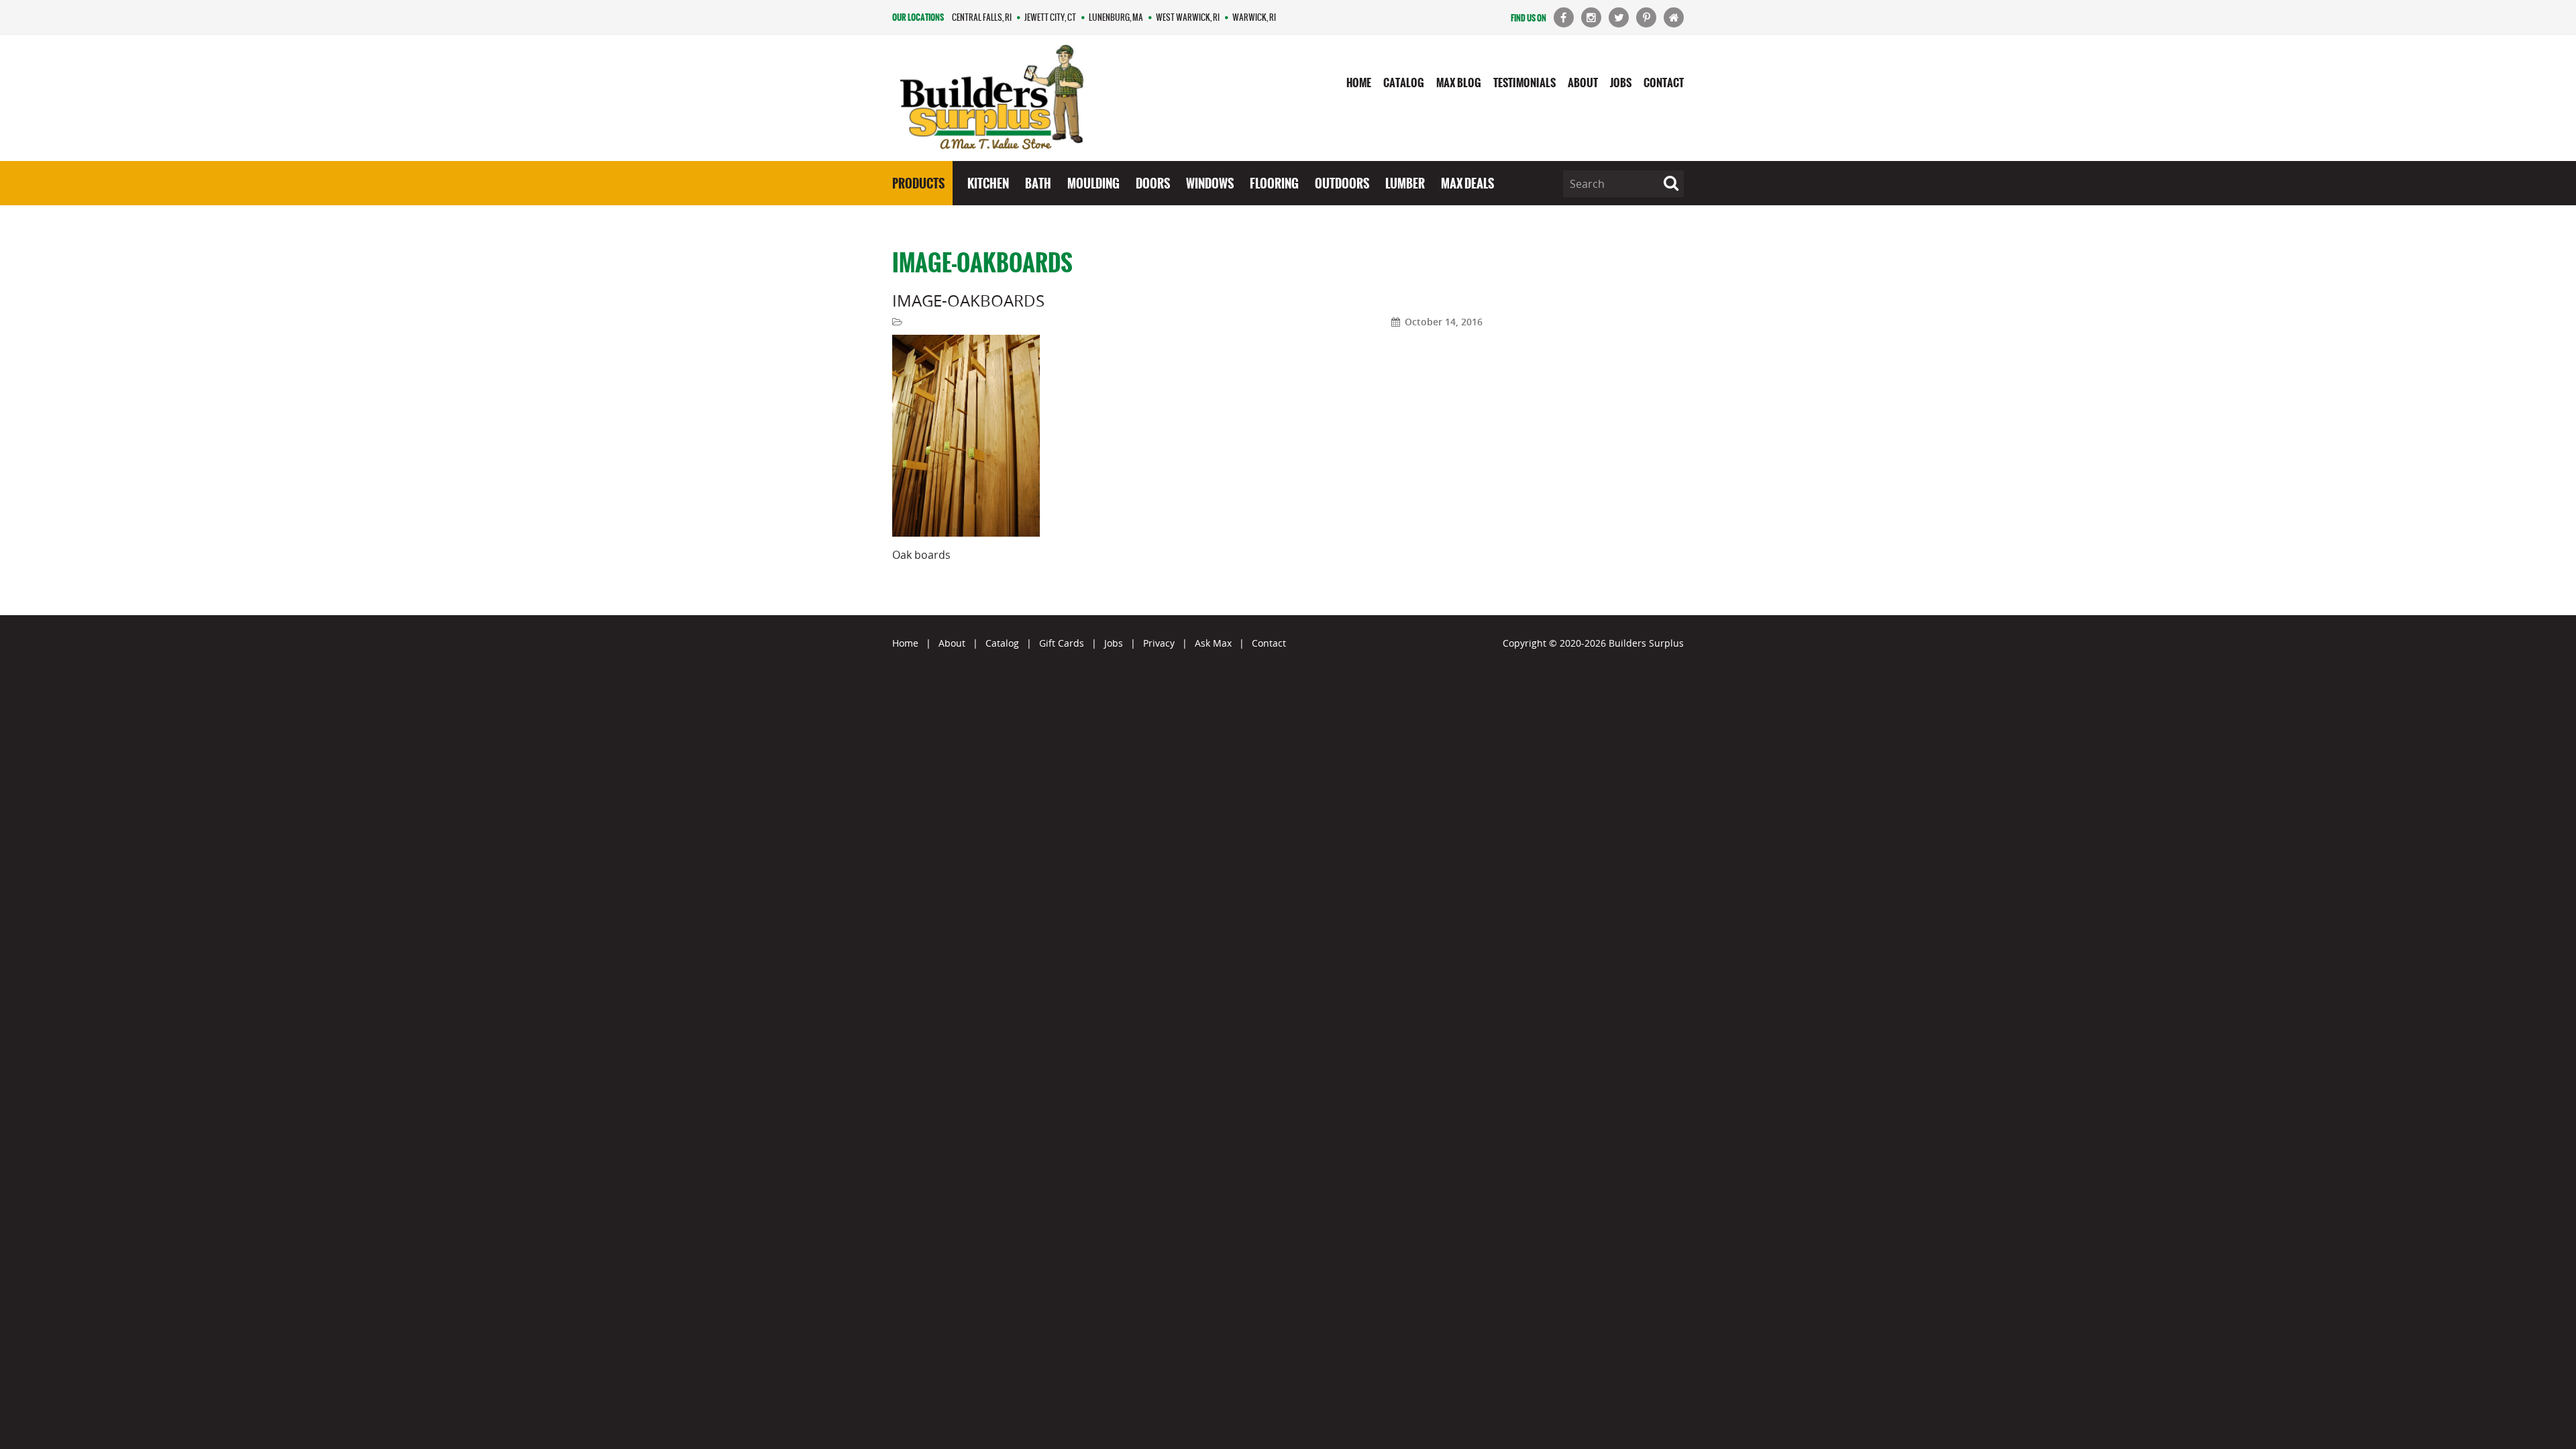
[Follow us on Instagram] (1591, 17)
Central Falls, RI (982, 17)
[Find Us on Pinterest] (1646, 17)
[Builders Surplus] (992, 98)
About (1583, 83)
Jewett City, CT (1050, 17)
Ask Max (1213, 643)
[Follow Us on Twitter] (1619, 17)
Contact (1664, 83)
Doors (1153, 183)
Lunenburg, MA (1116, 17)
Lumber (1405, 183)
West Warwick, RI (1188, 17)
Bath (1038, 183)
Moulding (1093, 183)
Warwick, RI (1254, 17)
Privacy (1159, 643)
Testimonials (1524, 83)
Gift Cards (1062, 643)
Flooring (1274, 183)
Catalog (1404, 83)
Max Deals (1467, 183)
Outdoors (1342, 183)
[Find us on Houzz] (1674, 17)
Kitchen (988, 183)
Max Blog (1459, 83)
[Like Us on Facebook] (1564, 17)
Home (1359, 83)
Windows (1210, 183)
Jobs (1621, 83)
